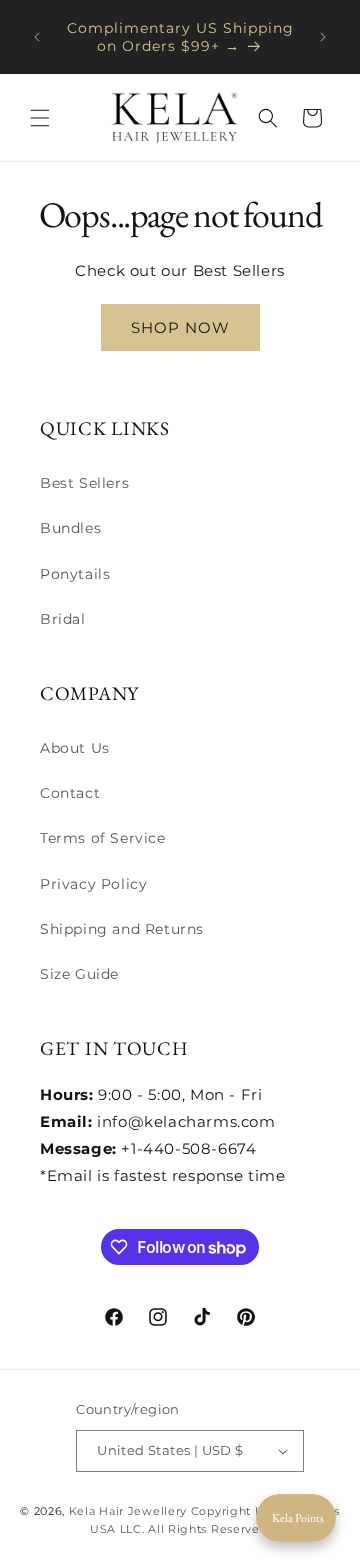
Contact (70, 793)
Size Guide (79, 974)
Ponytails (75, 574)
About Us (75, 748)
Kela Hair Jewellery (128, 1511)
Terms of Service (103, 838)
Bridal (63, 619)
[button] (40, 118)
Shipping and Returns (122, 929)
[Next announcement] (323, 37)
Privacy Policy (93, 884)
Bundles (70, 528)
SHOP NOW (180, 327)
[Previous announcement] (37, 37)
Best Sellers (84, 483)
